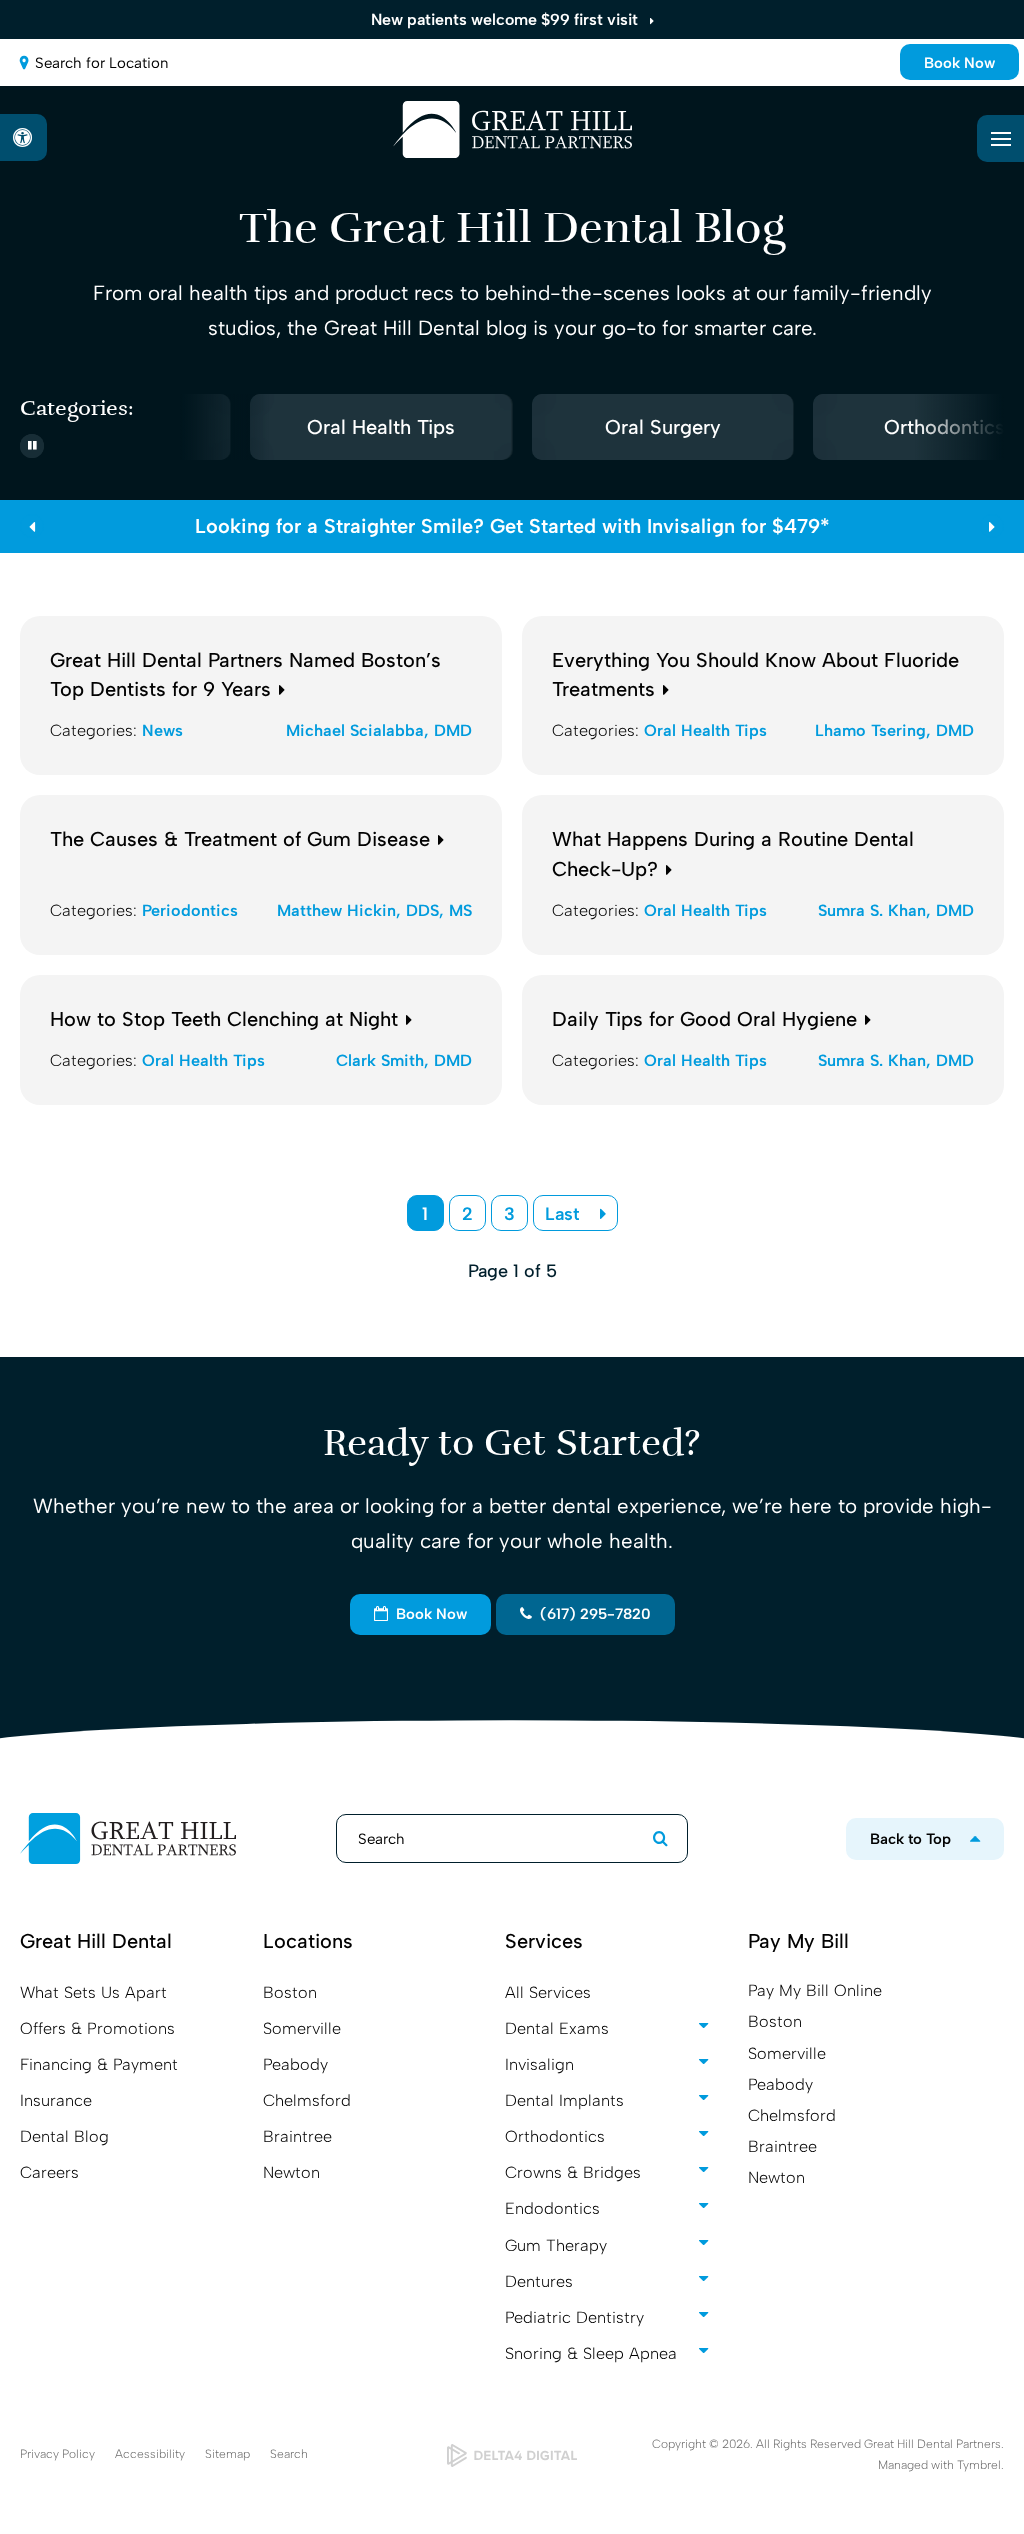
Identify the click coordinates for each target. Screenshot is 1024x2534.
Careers (49, 2172)
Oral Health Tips (374, 427)
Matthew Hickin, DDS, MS (374, 910)
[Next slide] (999, 427)
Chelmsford (307, 2100)
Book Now (959, 63)
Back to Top (910, 1839)
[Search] (650, 1838)
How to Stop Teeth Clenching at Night (224, 1019)
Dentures (539, 2281)
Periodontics (190, 910)
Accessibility (150, 2454)
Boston (290, 1992)
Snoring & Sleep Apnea (591, 2353)
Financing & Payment (99, 2064)
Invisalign (539, 2064)
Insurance (56, 2100)
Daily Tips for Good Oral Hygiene (704, 1019)
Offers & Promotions (97, 2028)
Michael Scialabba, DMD (379, 730)
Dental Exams (557, 2028)
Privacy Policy (57, 2454)
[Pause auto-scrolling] (32, 446)
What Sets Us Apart (93, 1992)
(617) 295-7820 (591, 1614)
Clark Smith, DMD (404, 1060)
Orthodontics (555, 2136)
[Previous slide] (32, 526)
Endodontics (552, 2208)
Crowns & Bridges (573, 2172)
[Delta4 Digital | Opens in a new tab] (512, 2455)
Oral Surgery (655, 427)
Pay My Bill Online (815, 1990)
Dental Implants (564, 2100)
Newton (291, 2172)
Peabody (295, 2064)
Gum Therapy (556, 2245)
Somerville (302, 2028)
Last (562, 1214)
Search (289, 2454)
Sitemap (227, 2454)
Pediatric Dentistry (574, 2317)
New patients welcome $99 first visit (504, 19)
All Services (548, 1992)
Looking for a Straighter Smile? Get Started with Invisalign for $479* (512, 526)
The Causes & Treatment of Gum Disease (240, 839)
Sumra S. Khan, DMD (896, 910)
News (162, 730)
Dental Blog (64, 2136)
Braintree (297, 2136)
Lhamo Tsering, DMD (894, 730)
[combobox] (512, 62)
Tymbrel (979, 2465)
